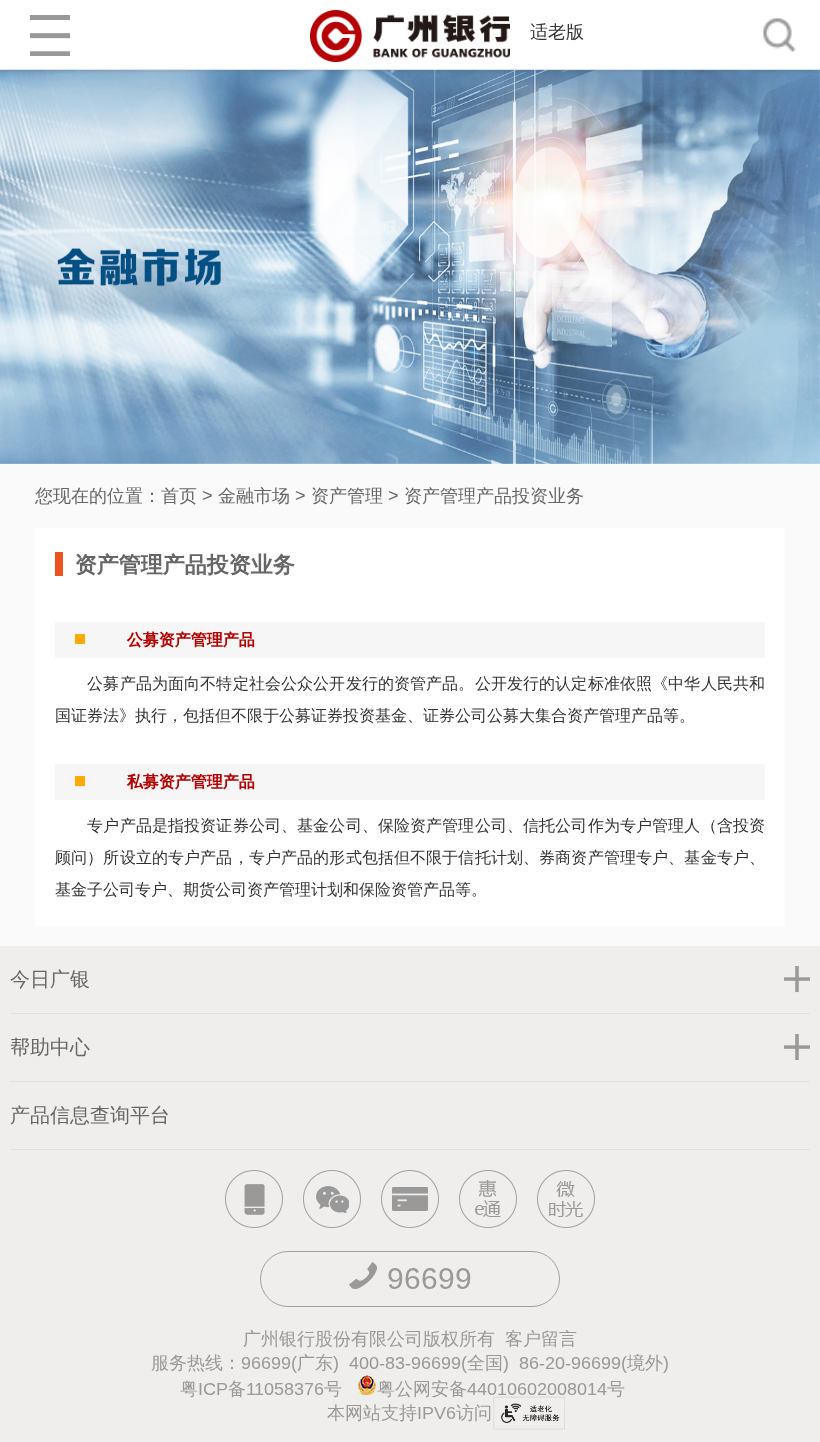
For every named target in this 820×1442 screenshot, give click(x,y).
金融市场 (254, 496)
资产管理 (347, 496)
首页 (179, 496)
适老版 (557, 32)
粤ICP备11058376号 (261, 1389)
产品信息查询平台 (90, 1115)
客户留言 (541, 1339)
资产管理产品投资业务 (494, 496)
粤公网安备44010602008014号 (503, 1389)
